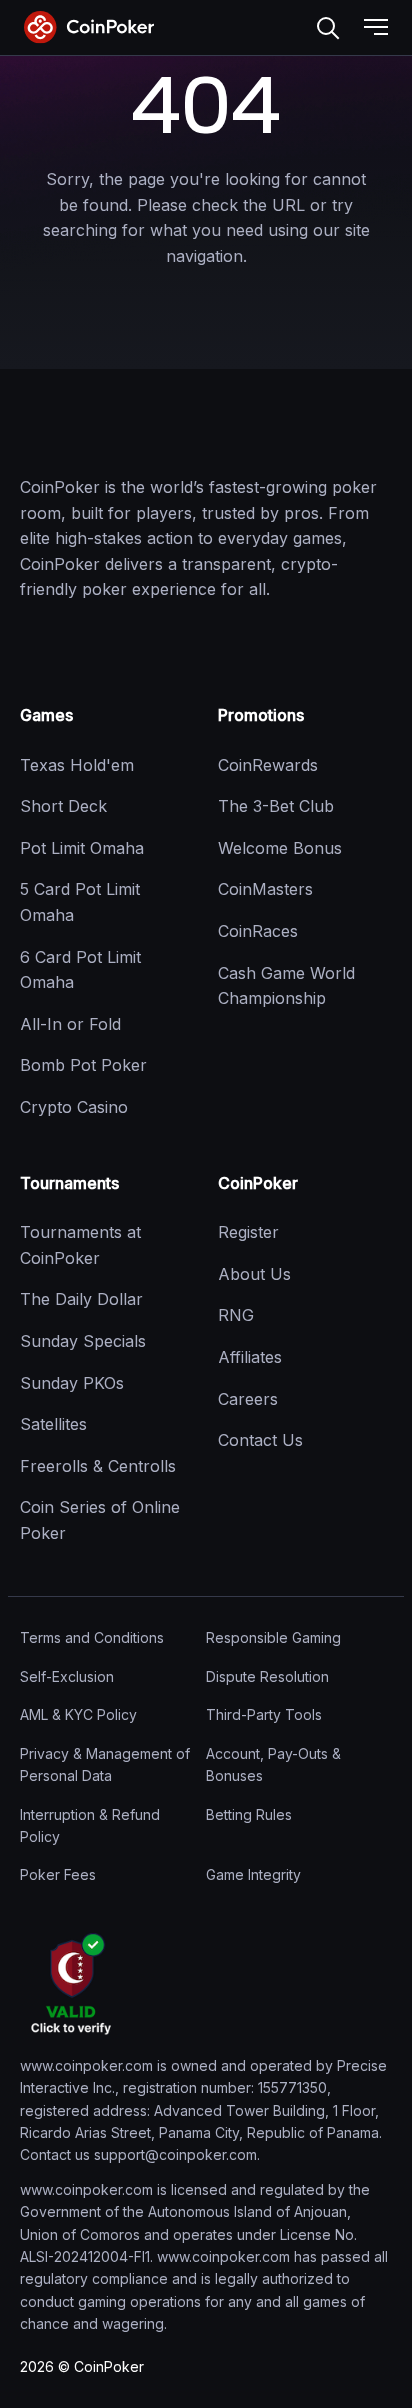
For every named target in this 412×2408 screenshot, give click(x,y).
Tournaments (69, 1183)
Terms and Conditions (92, 1637)
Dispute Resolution (267, 1676)
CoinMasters (265, 889)
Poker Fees (58, 1874)
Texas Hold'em (77, 765)
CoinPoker (258, 1183)
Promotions (261, 715)
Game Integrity (253, 1874)
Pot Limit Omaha (82, 848)
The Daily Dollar (81, 1299)
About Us (254, 1274)
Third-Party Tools (264, 1714)
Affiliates (250, 1357)
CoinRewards (268, 765)
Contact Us (260, 1440)
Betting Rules (249, 1814)
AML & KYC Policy (78, 1714)
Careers (248, 1399)
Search (328, 28)
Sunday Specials (83, 1341)
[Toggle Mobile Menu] (376, 28)
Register (248, 1232)
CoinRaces (258, 931)
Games (46, 715)
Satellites (53, 1424)
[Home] (120, 432)
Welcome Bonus (280, 848)
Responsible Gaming (273, 1637)
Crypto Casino (74, 1107)
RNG (236, 1315)
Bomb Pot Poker (83, 1065)
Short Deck (63, 806)
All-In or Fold (70, 1024)
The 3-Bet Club (276, 806)
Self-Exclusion (67, 1676)
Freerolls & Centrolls (98, 1466)
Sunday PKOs (72, 1383)
